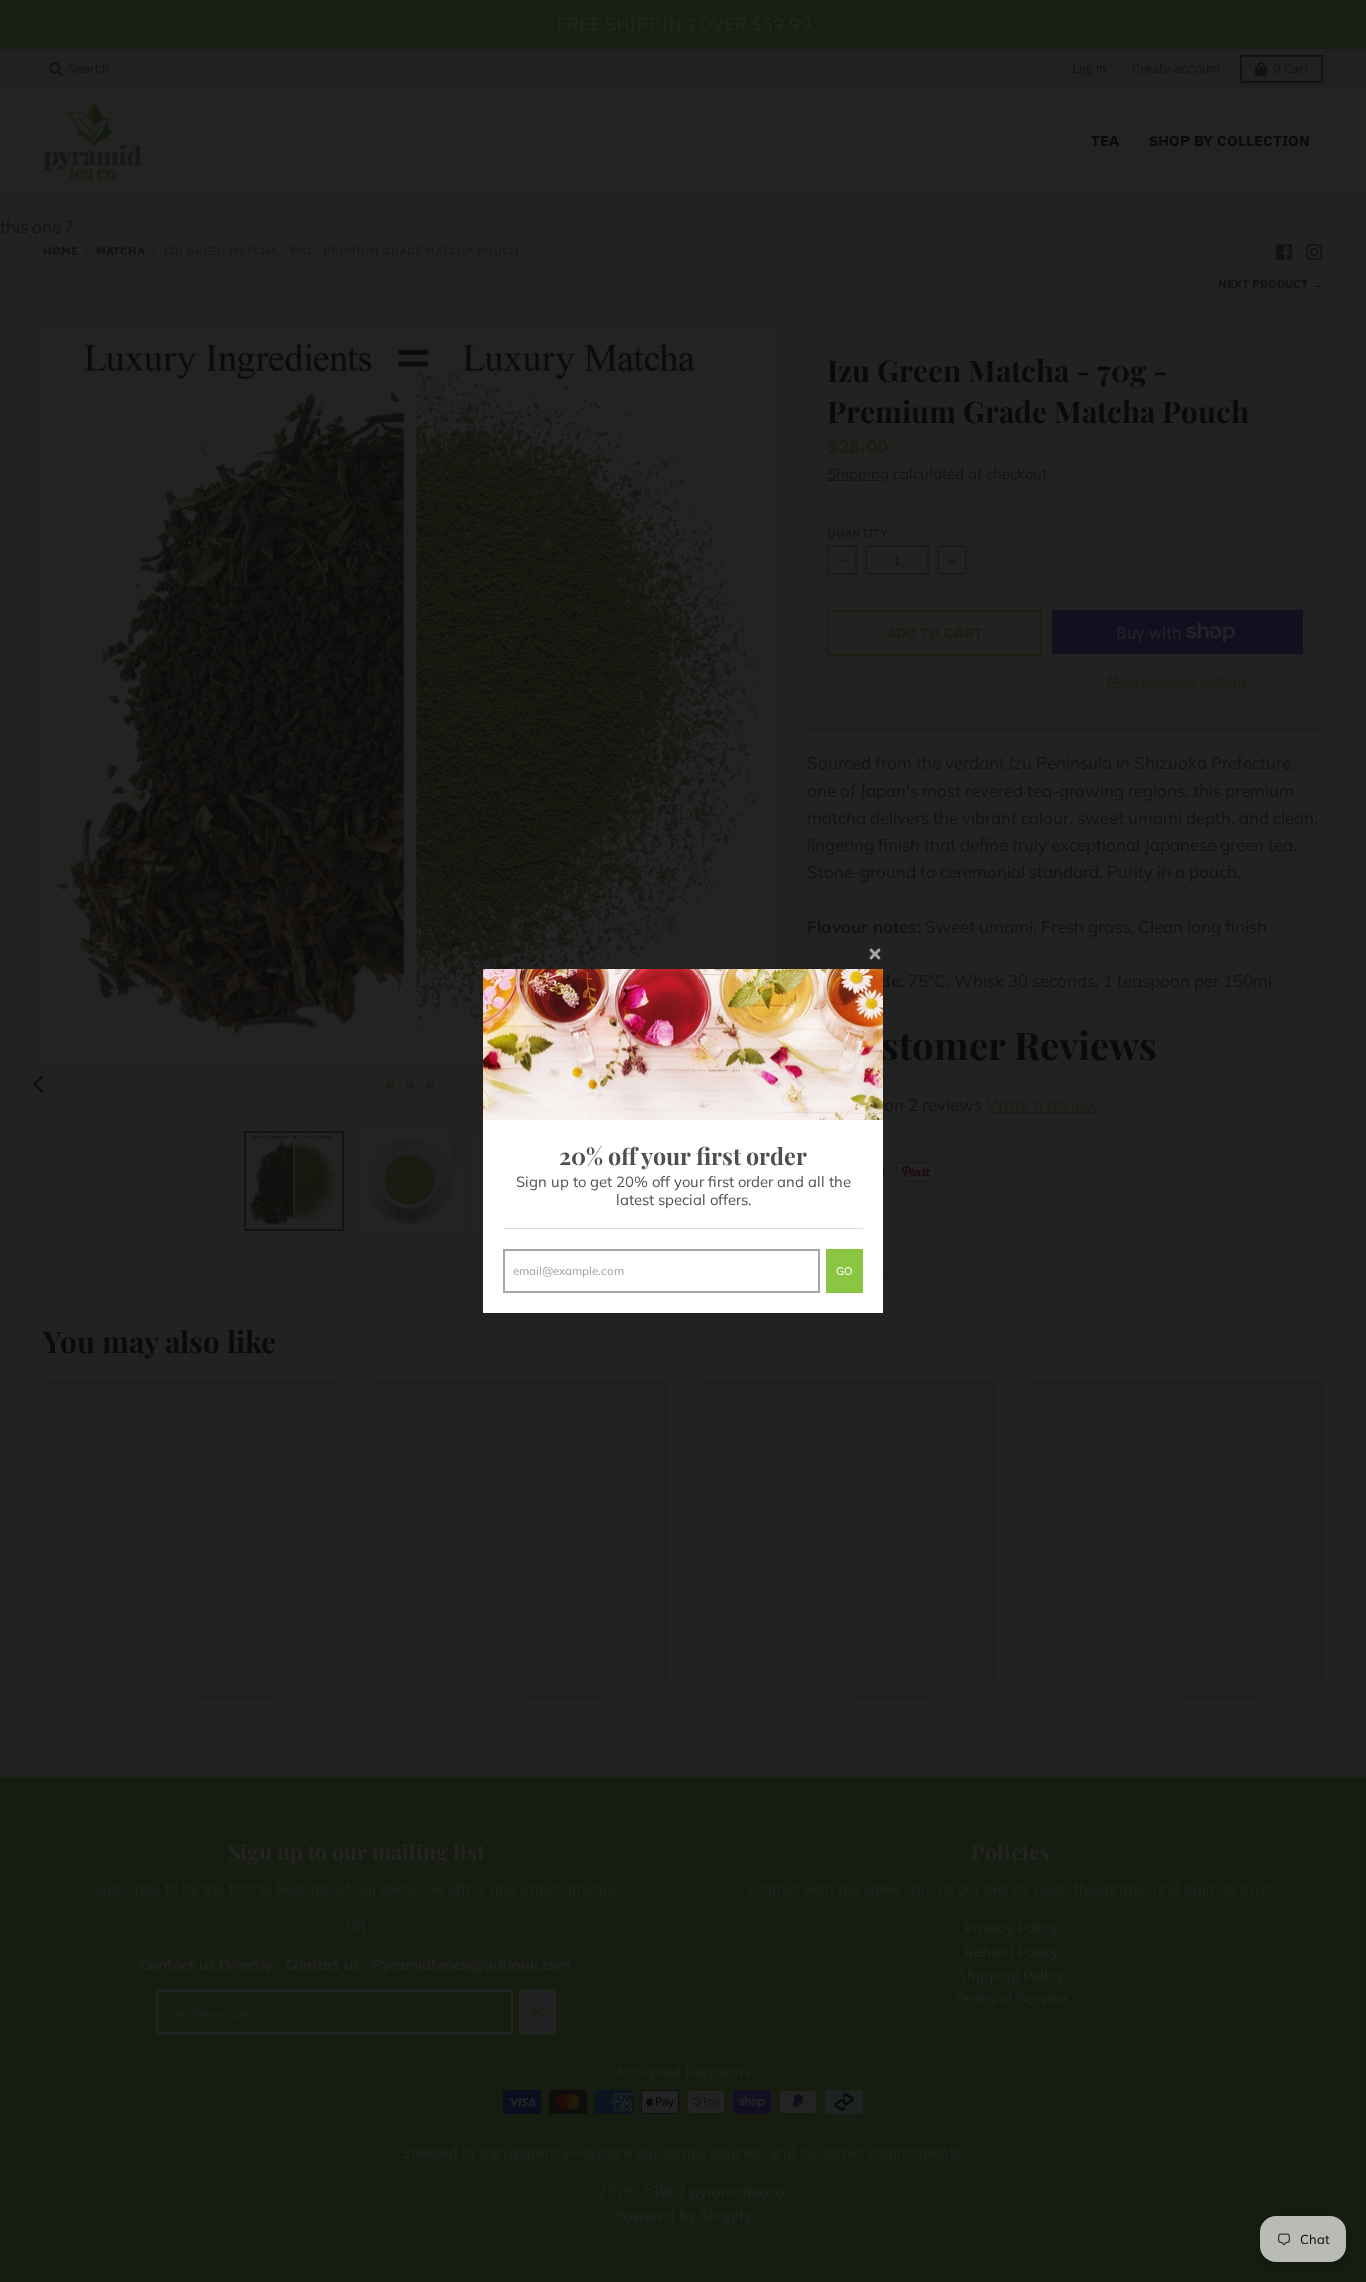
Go (844, 1270)
